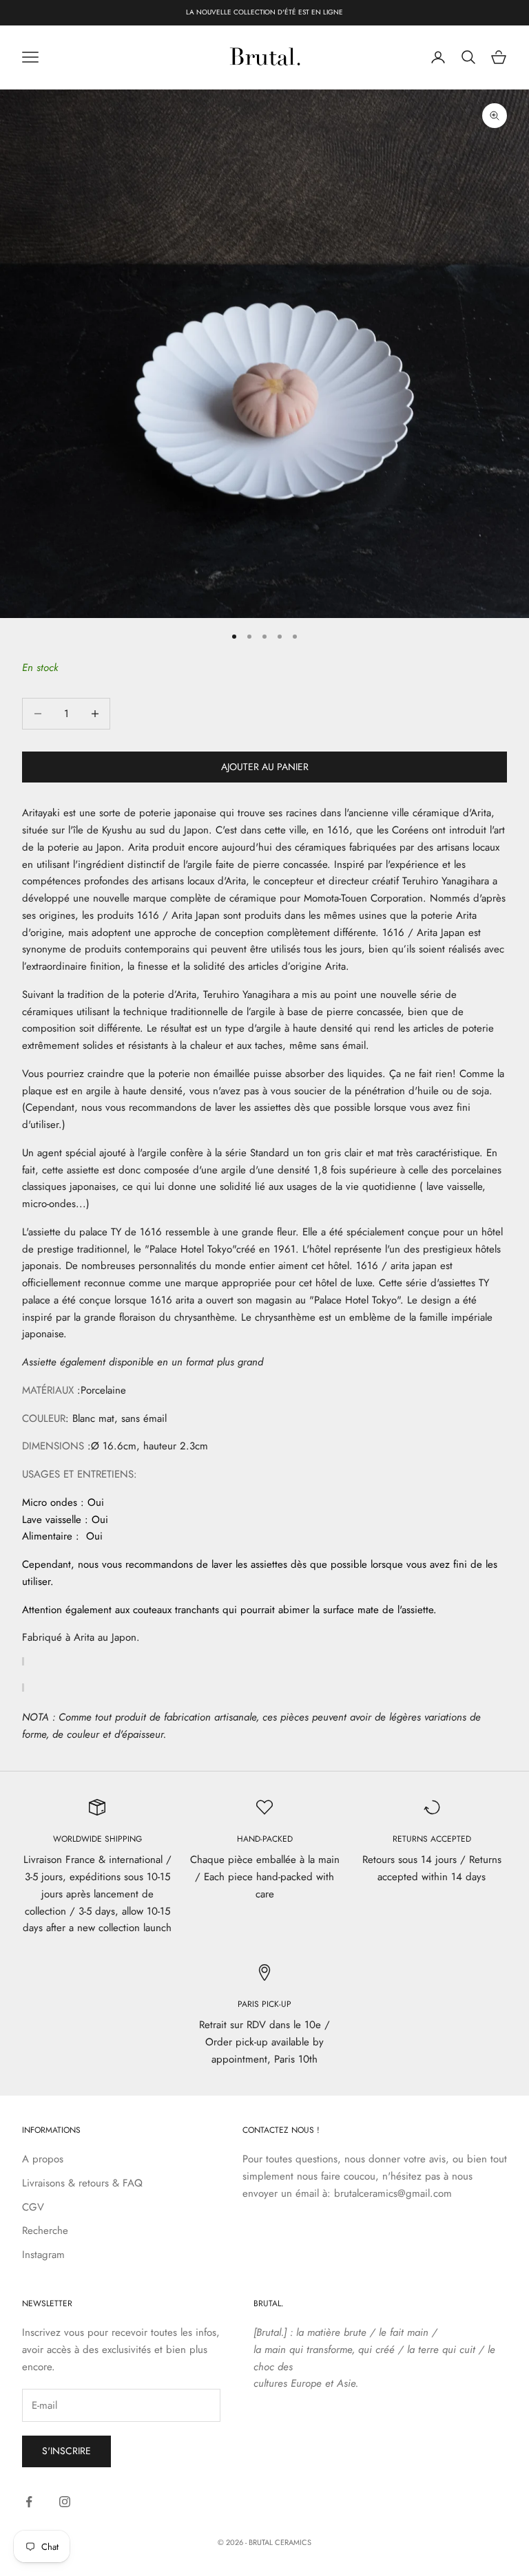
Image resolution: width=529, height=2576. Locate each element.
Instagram (43, 2255)
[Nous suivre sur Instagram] (65, 2502)
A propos (43, 2159)
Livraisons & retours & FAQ (82, 2183)
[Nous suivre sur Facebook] (29, 2502)
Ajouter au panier (265, 767)
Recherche (45, 2231)
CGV (33, 2207)
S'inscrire (66, 2451)
